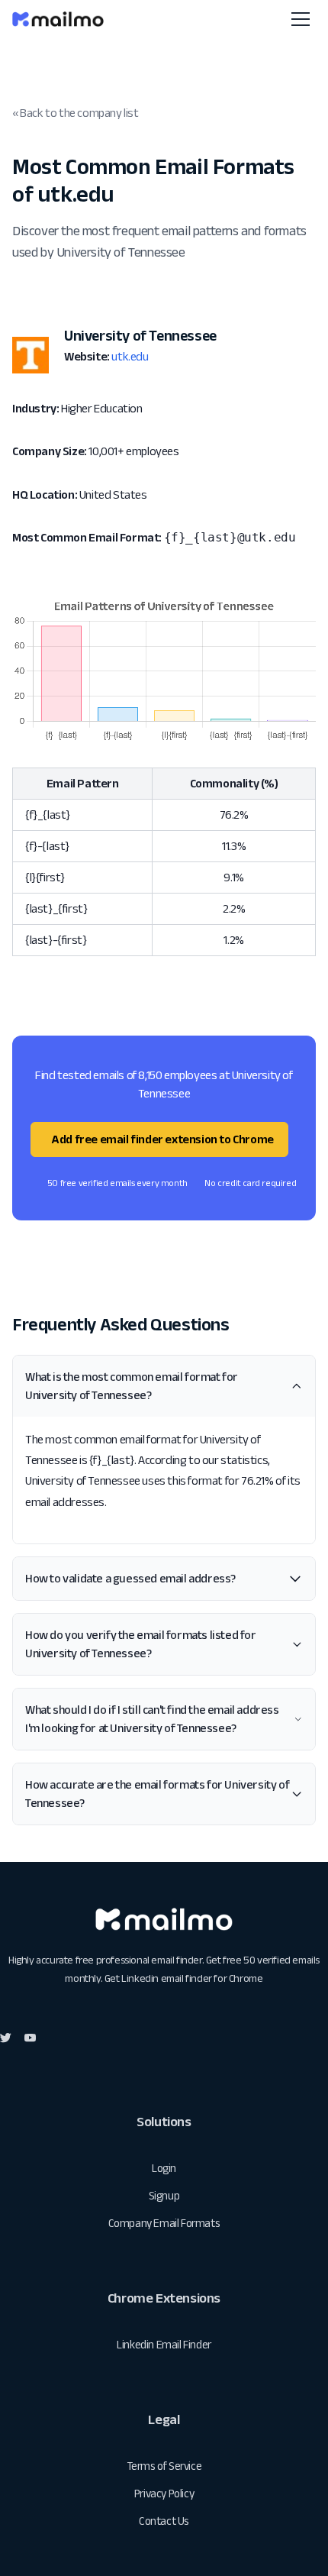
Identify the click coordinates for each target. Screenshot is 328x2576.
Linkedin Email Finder (164, 2344)
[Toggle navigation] (301, 19)
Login (164, 2168)
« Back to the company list (76, 113)
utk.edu (130, 356)
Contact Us (164, 2521)
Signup (164, 2195)
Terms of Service (164, 2466)
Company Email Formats (164, 2223)
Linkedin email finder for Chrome (192, 1978)
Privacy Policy (164, 2493)
